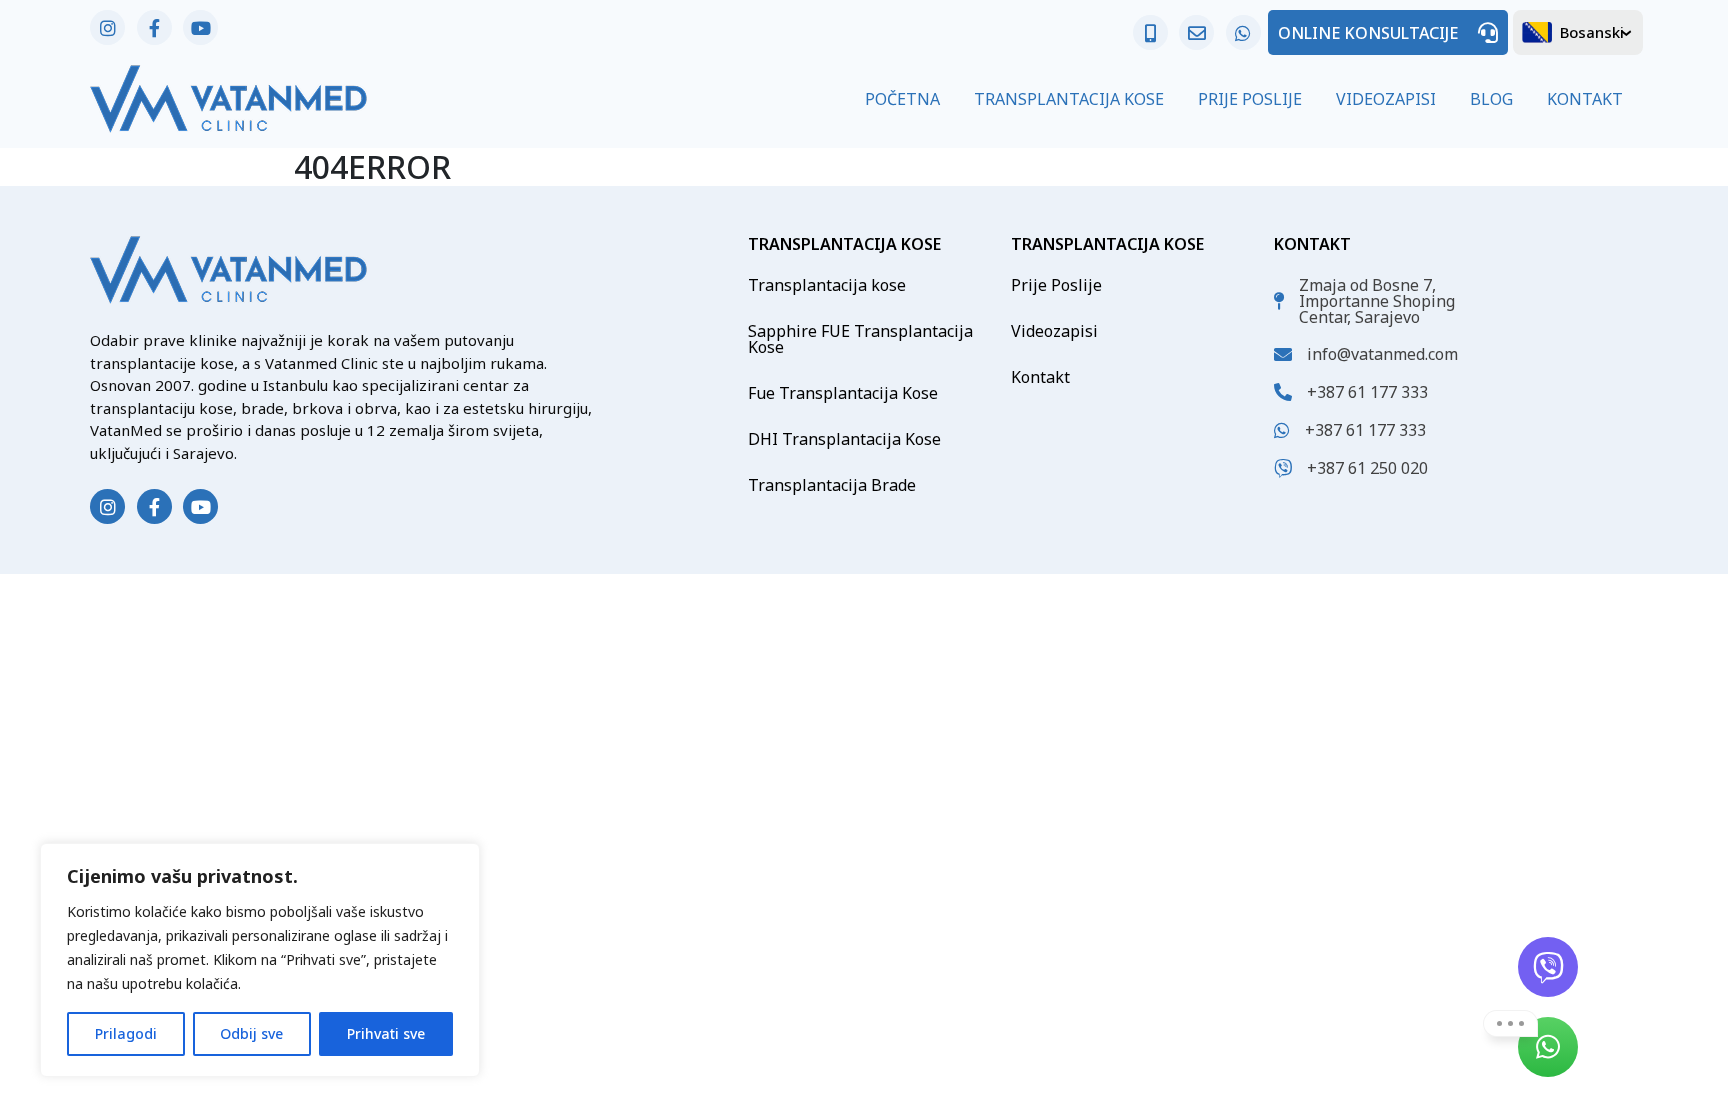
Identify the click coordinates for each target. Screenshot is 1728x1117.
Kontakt (1585, 99)
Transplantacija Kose (1069, 99)
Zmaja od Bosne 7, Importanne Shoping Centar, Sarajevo (1377, 301)
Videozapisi (1386, 99)
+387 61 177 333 (1367, 392)
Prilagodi (126, 1033)
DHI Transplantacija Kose (844, 439)
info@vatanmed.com (1382, 354)
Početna (902, 99)
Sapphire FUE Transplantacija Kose (860, 339)
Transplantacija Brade (832, 485)
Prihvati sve (386, 1033)
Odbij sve (251, 1033)
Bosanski (1592, 32)
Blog (1491, 99)
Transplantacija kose (827, 285)
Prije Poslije (1250, 99)
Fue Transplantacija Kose (843, 393)
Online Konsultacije (1368, 33)
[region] (260, 960)
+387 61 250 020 (1367, 468)
